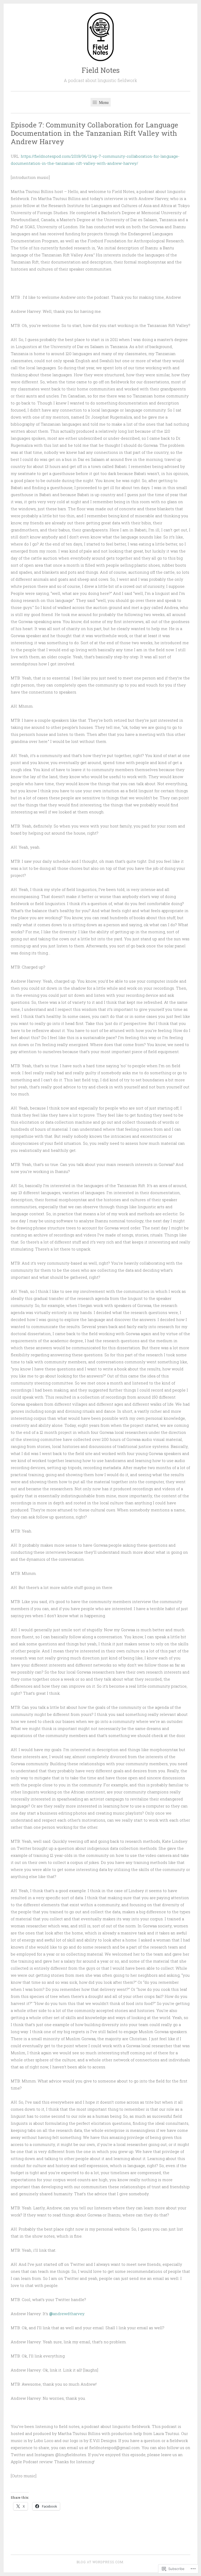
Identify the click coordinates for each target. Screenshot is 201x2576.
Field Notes (101, 70)
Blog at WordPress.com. (100, 2562)
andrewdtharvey (67, 2314)
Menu (103, 102)
